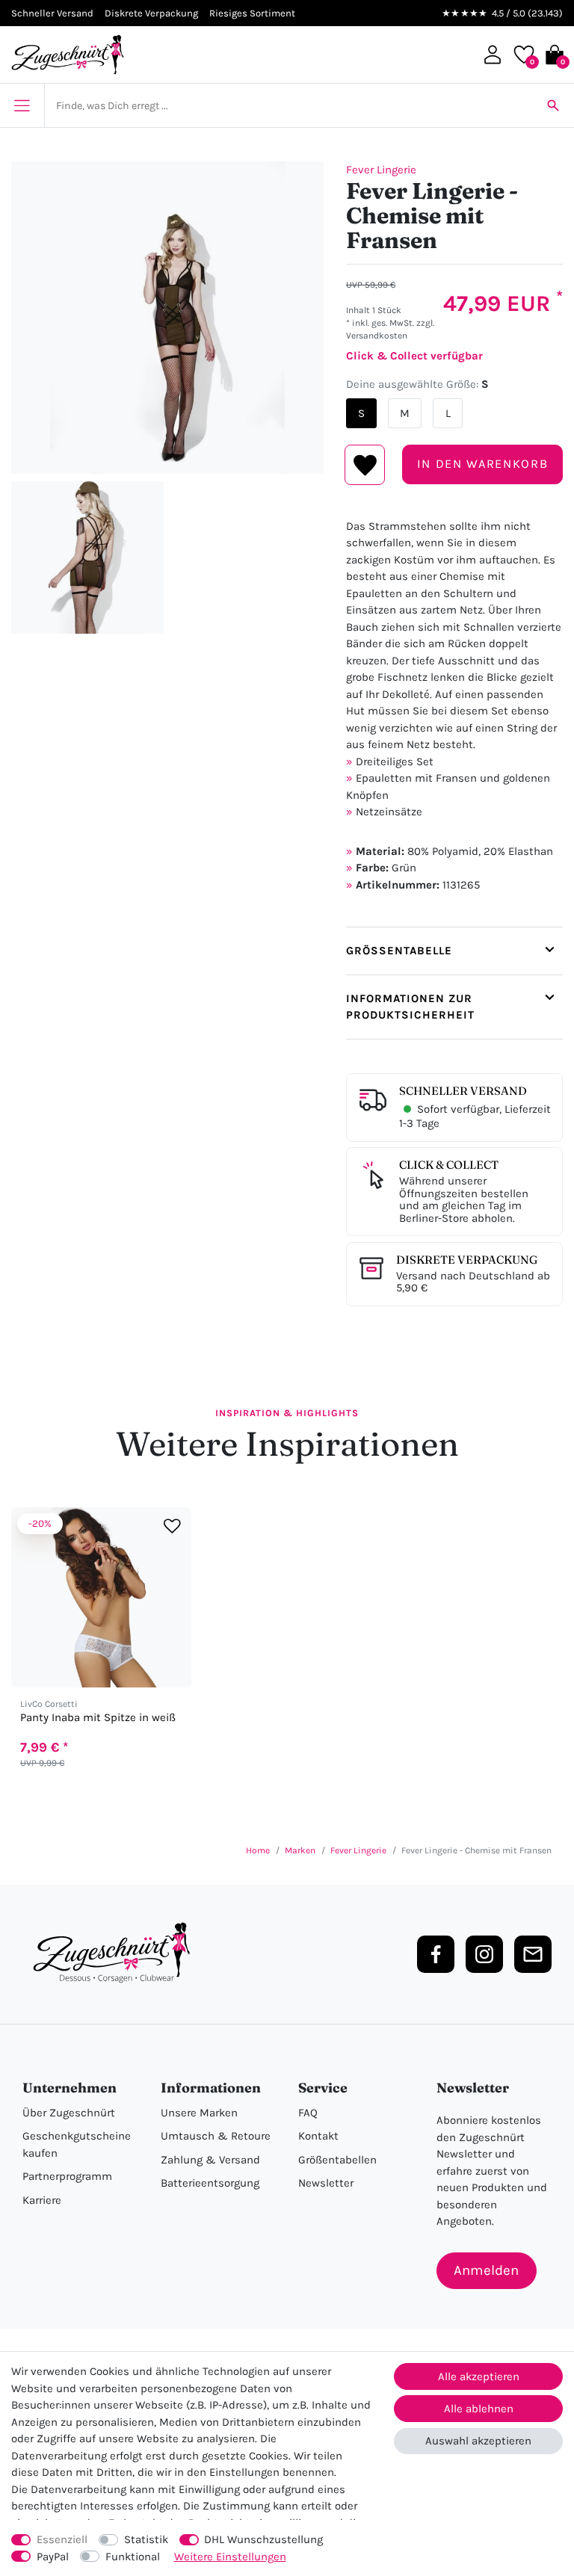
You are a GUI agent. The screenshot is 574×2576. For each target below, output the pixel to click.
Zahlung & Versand (210, 2160)
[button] (493, 55)
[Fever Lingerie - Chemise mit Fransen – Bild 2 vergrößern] (87, 557)
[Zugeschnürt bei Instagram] (484, 1954)
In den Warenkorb (482, 464)
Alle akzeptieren (479, 2376)
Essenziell (62, 2539)
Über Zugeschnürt (69, 2113)
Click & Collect (449, 1165)
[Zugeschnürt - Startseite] (68, 55)
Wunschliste (365, 465)
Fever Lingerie (381, 170)
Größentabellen (337, 2160)
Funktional (133, 2557)
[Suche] (553, 105)
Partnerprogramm (67, 2176)
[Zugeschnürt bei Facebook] (436, 1954)
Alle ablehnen (479, 2409)
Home (258, 1850)
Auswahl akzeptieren (478, 2441)
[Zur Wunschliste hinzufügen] (172, 1526)
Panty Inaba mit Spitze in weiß (98, 1718)
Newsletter (326, 2183)
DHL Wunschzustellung (263, 2539)
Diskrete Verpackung (467, 1260)
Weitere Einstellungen (230, 2557)
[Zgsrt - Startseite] (116, 1953)
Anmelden (486, 2270)
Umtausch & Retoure (216, 2136)
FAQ (308, 2113)
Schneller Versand (463, 1091)
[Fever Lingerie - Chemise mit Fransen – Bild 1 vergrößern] (167, 318)
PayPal (53, 2557)
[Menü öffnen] (22, 105)
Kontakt (318, 2136)
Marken (300, 1850)
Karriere (42, 2200)
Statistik (146, 2539)
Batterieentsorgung (210, 2183)
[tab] (454, 951)
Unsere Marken (199, 2113)
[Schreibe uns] (533, 1954)
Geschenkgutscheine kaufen (77, 2144)
